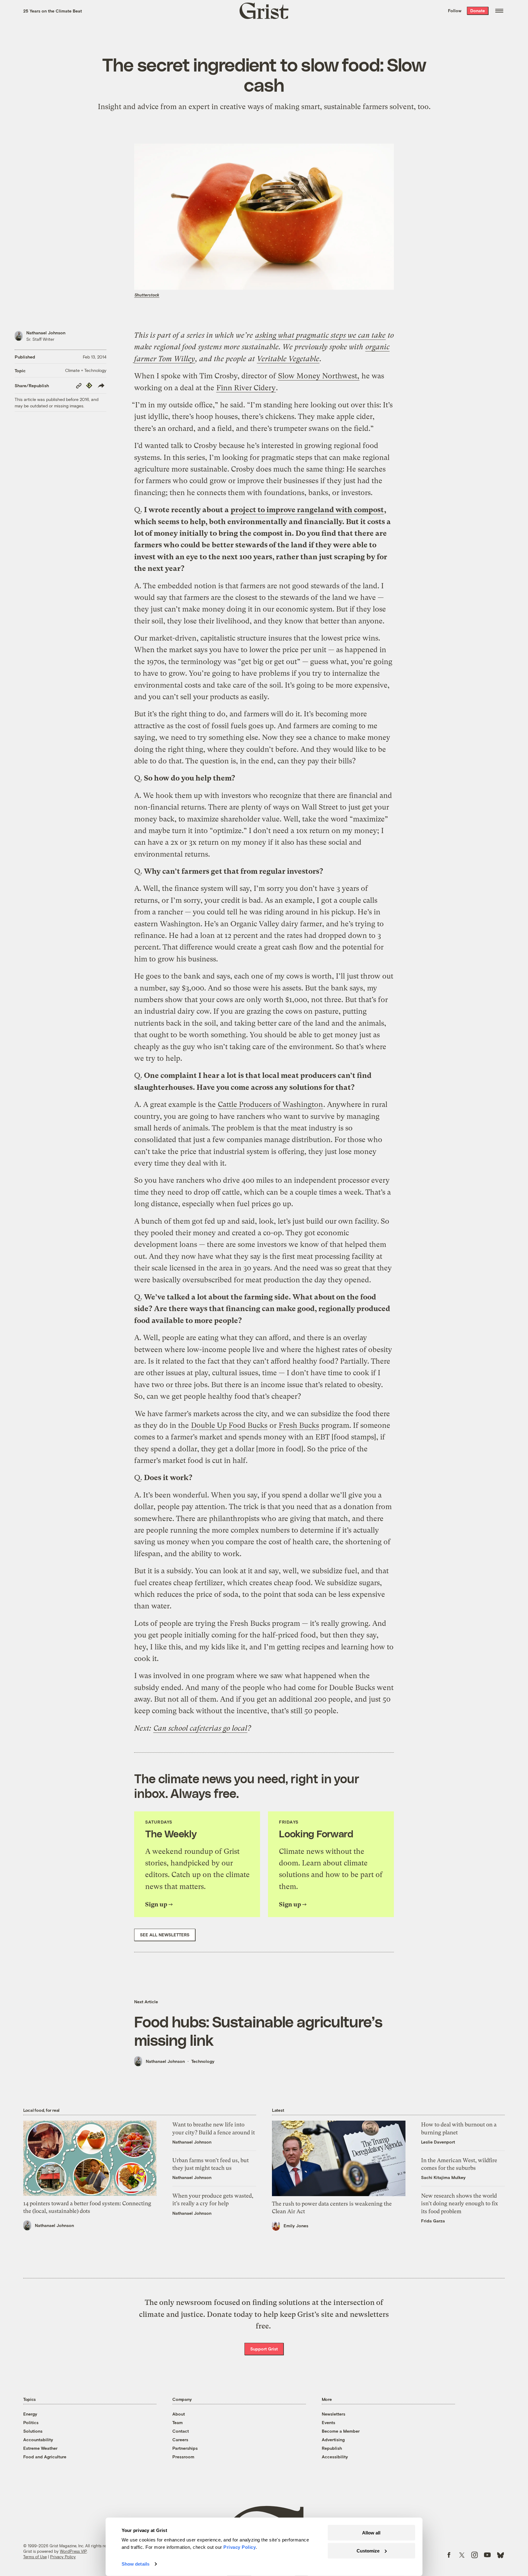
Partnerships (185, 2448)
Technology (203, 2061)
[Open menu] (499, 11)
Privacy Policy (63, 2557)
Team (178, 2422)
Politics (31, 2422)
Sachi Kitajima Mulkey (443, 2177)
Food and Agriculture (45, 2457)
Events (328, 2422)
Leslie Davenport (438, 2142)
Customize (368, 2550)
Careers (180, 2440)
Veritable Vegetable (288, 359)
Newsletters (334, 2414)
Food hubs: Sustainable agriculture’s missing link (258, 2030)
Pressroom (183, 2457)
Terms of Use (35, 2557)
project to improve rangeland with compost (307, 510)
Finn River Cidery (246, 388)
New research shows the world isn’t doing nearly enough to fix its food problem (460, 2203)
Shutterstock (147, 295)
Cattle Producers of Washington (270, 1104)
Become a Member (341, 2431)
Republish (332, 2448)
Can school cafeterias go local (200, 1728)
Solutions (33, 2431)
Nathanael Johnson (46, 333)
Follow (455, 11)
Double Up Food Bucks (229, 1425)
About (179, 2414)
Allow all (371, 2533)
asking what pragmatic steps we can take (320, 335)
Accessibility (335, 2457)
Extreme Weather (40, 2448)
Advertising (333, 2440)
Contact (181, 2431)
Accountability (38, 2440)
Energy (30, 2414)
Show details (136, 2564)
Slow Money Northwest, (319, 376)
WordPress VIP (73, 2551)
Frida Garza (433, 2221)
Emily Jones (296, 2226)
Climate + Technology (86, 370)
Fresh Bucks (299, 1425)
